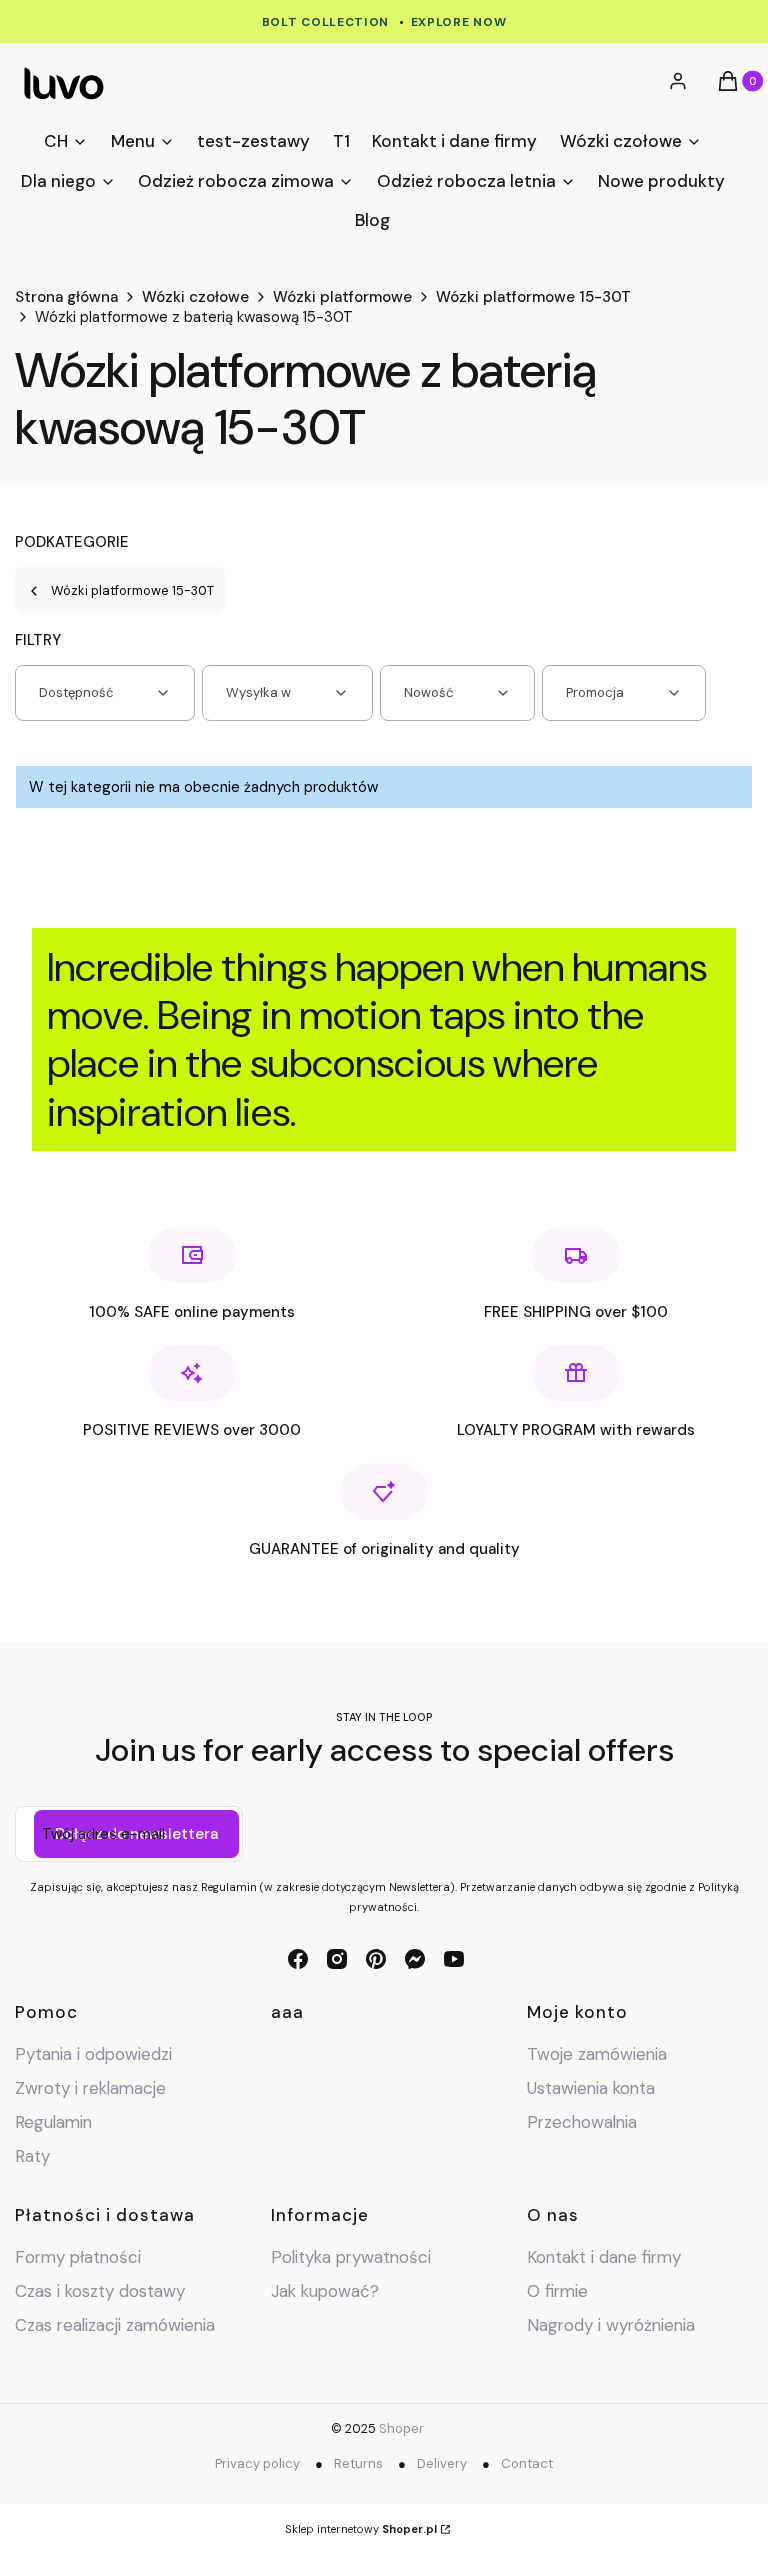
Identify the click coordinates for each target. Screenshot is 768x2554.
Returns (358, 2463)
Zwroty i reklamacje (90, 2088)
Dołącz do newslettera (136, 1834)
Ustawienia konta (591, 2088)
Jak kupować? (325, 2291)
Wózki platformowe (342, 297)
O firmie (557, 2291)
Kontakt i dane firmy (604, 2257)
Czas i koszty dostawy (100, 2291)
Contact (527, 2463)
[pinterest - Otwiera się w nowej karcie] (376, 1959)
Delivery (442, 2463)
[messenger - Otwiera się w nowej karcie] (415, 1959)
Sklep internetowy (361, 2529)
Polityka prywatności (351, 2257)
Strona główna (66, 297)
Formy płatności (78, 2257)
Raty (32, 2156)
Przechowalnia (582, 2122)
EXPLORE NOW (459, 22)
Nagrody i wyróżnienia (611, 2325)
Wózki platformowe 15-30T (533, 297)
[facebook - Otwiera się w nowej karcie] (298, 1959)
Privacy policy (257, 2463)
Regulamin (53, 2122)
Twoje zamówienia (597, 2054)
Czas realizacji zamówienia (115, 2325)
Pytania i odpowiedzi (93, 2054)
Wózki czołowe (195, 297)
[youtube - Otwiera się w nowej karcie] (454, 1959)
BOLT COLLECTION (326, 22)
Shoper (401, 2428)
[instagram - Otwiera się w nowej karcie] (337, 1959)
